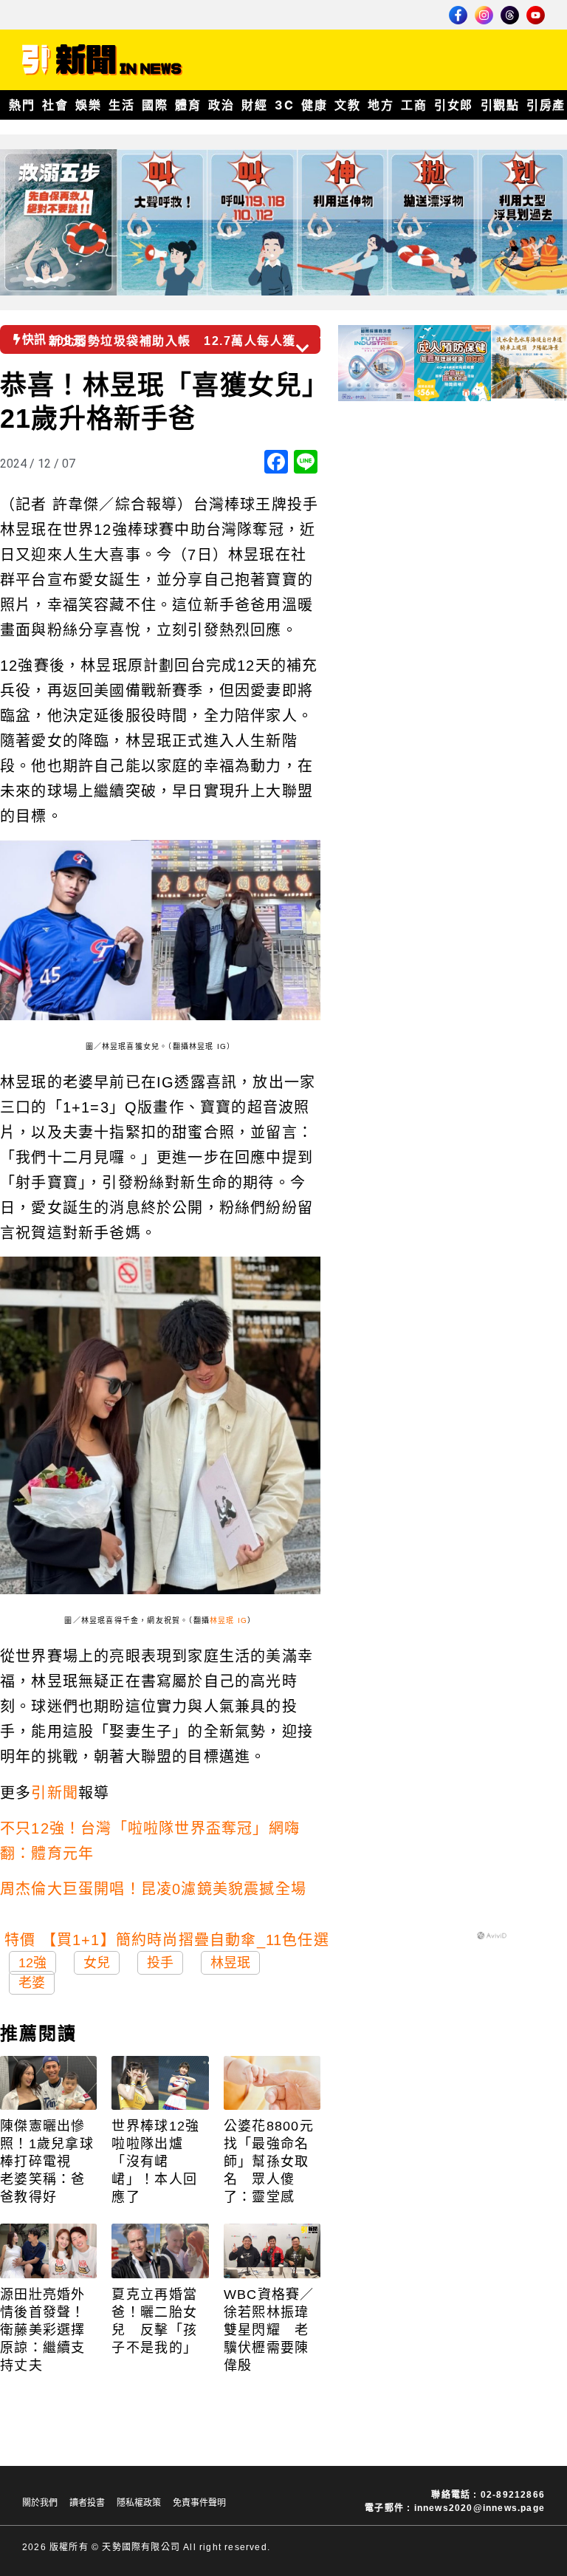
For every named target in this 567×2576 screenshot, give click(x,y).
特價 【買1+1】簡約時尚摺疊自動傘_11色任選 (167, 1940)
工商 (414, 105)
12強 (32, 1963)
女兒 (97, 1963)
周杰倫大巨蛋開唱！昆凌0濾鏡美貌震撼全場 (153, 1889)
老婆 (32, 1983)
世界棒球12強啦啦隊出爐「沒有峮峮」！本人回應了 (155, 2162)
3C (284, 105)
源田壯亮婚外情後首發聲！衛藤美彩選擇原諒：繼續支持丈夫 (43, 2330)
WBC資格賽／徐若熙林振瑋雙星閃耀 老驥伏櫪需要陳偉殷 (269, 2330)
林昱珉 (230, 1963)
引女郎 (454, 105)
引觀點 (500, 105)
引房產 (546, 105)
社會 (55, 105)
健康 (314, 105)
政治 (221, 105)
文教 (347, 105)
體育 (188, 105)
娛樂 (88, 105)
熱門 (22, 105)
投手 (160, 1963)
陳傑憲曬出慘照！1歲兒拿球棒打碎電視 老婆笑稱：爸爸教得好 (47, 2162)
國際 (155, 105)
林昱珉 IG (228, 1620)
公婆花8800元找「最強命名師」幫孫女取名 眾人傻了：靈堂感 (269, 2162)
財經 (254, 105)
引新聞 (55, 1793)
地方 (381, 105)
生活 (121, 105)
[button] (327, 335)
